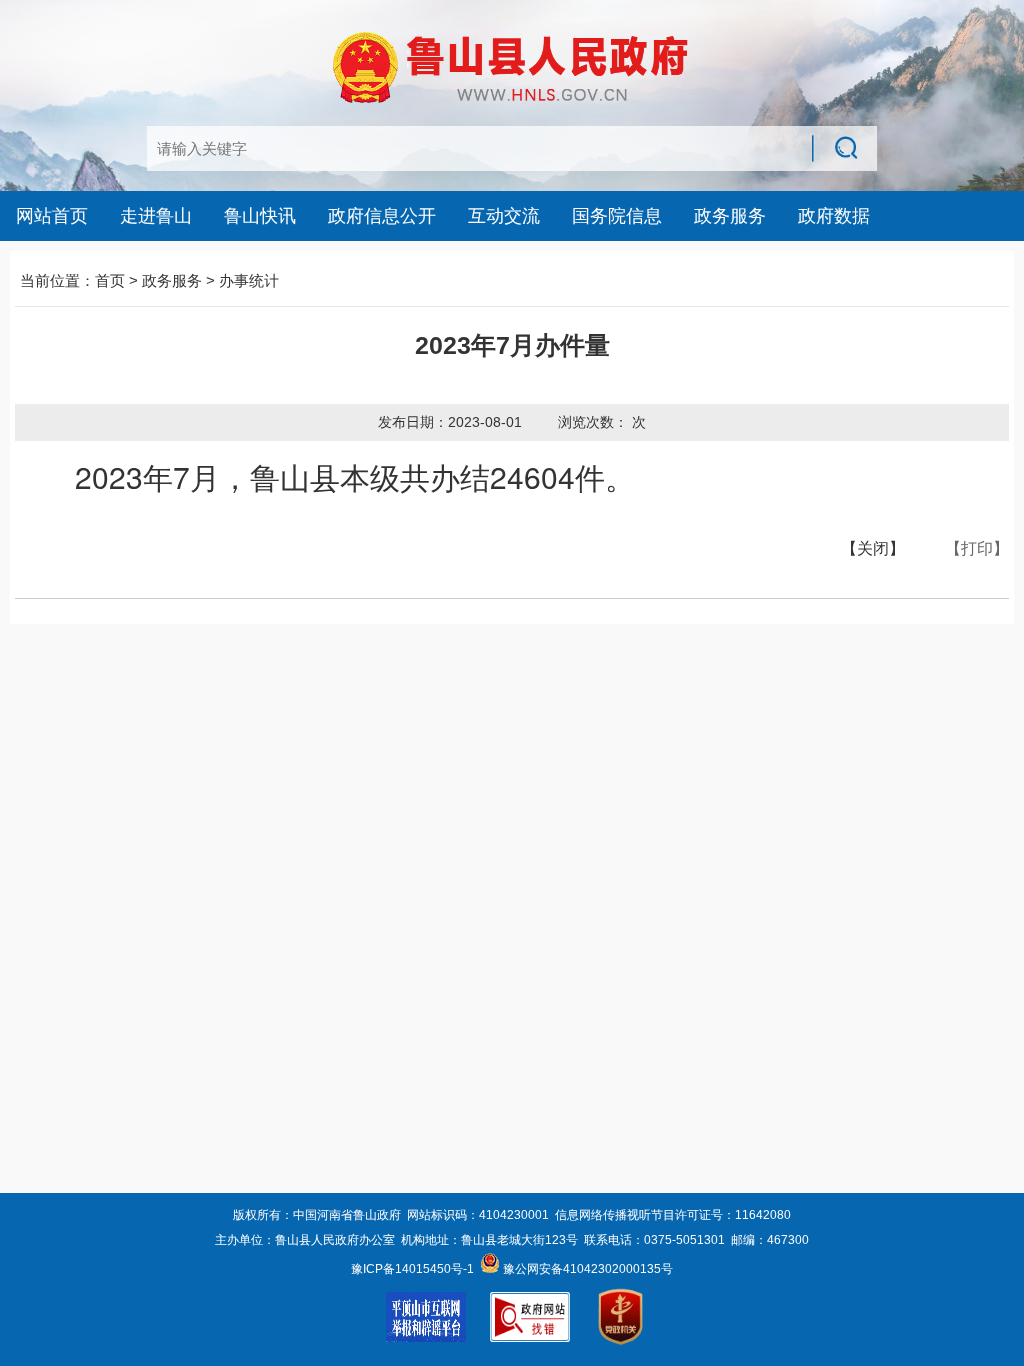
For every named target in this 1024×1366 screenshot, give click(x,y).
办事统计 (249, 280)
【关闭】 (873, 548)
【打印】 (977, 548)
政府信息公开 (382, 216)
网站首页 (52, 216)
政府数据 (834, 216)
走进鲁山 (156, 216)
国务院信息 (617, 216)
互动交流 (504, 216)
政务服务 (730, 216)
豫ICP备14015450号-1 (412, 1269)
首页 (110, 280)
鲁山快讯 (260, 216)
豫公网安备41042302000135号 (586, 1269)
